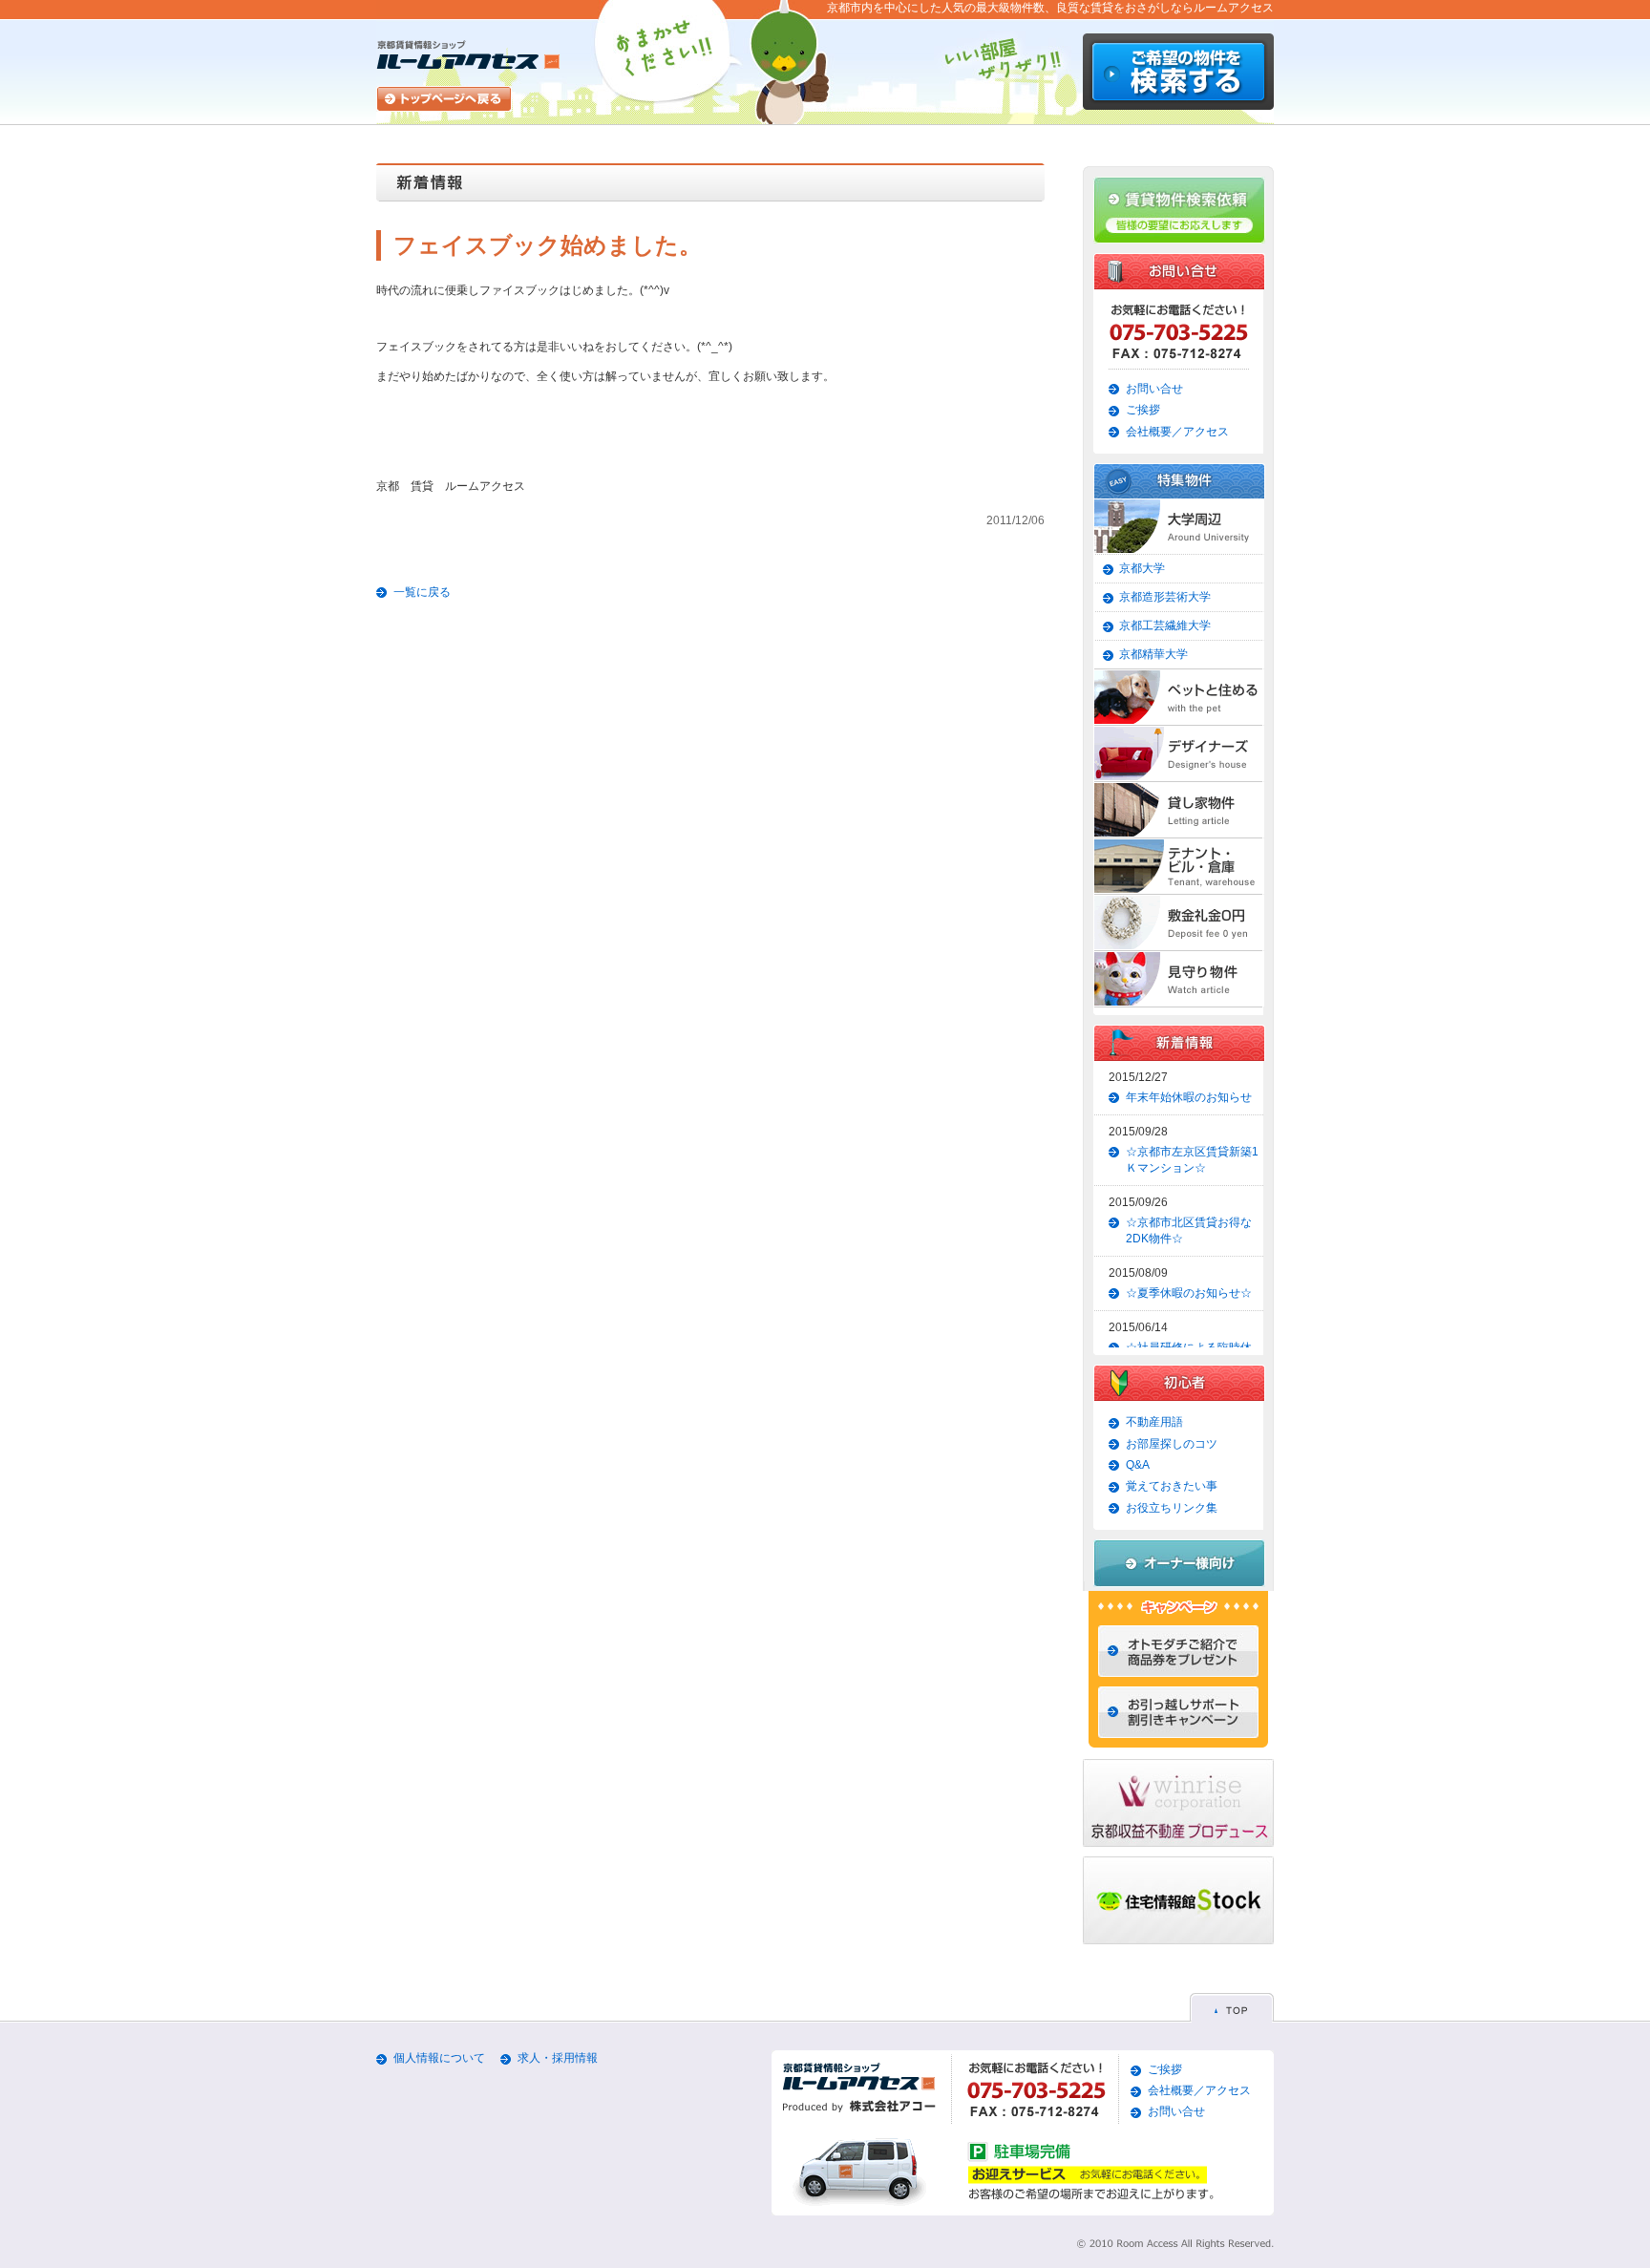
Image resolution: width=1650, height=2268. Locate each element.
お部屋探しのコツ (1172, 1444)
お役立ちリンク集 (1172, 1508)
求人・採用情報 (558, 2058)
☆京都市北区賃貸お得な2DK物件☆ (1189, 1230)
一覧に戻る (422, 592)
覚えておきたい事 (1172, 1486)
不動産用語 (1154, 1422)
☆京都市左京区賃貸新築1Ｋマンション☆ (1192, 1160)
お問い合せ (1154, 389)
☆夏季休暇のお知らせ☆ (1189, 1293)
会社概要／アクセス (1177, 432)
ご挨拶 (1143, 410)
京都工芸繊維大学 (1165, 625)
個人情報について (439, 2058)
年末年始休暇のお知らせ (1189, 1097)
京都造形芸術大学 (1165, 597)
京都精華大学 (1153, 654)
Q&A (1138, 1465)
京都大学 (1142, 568)
